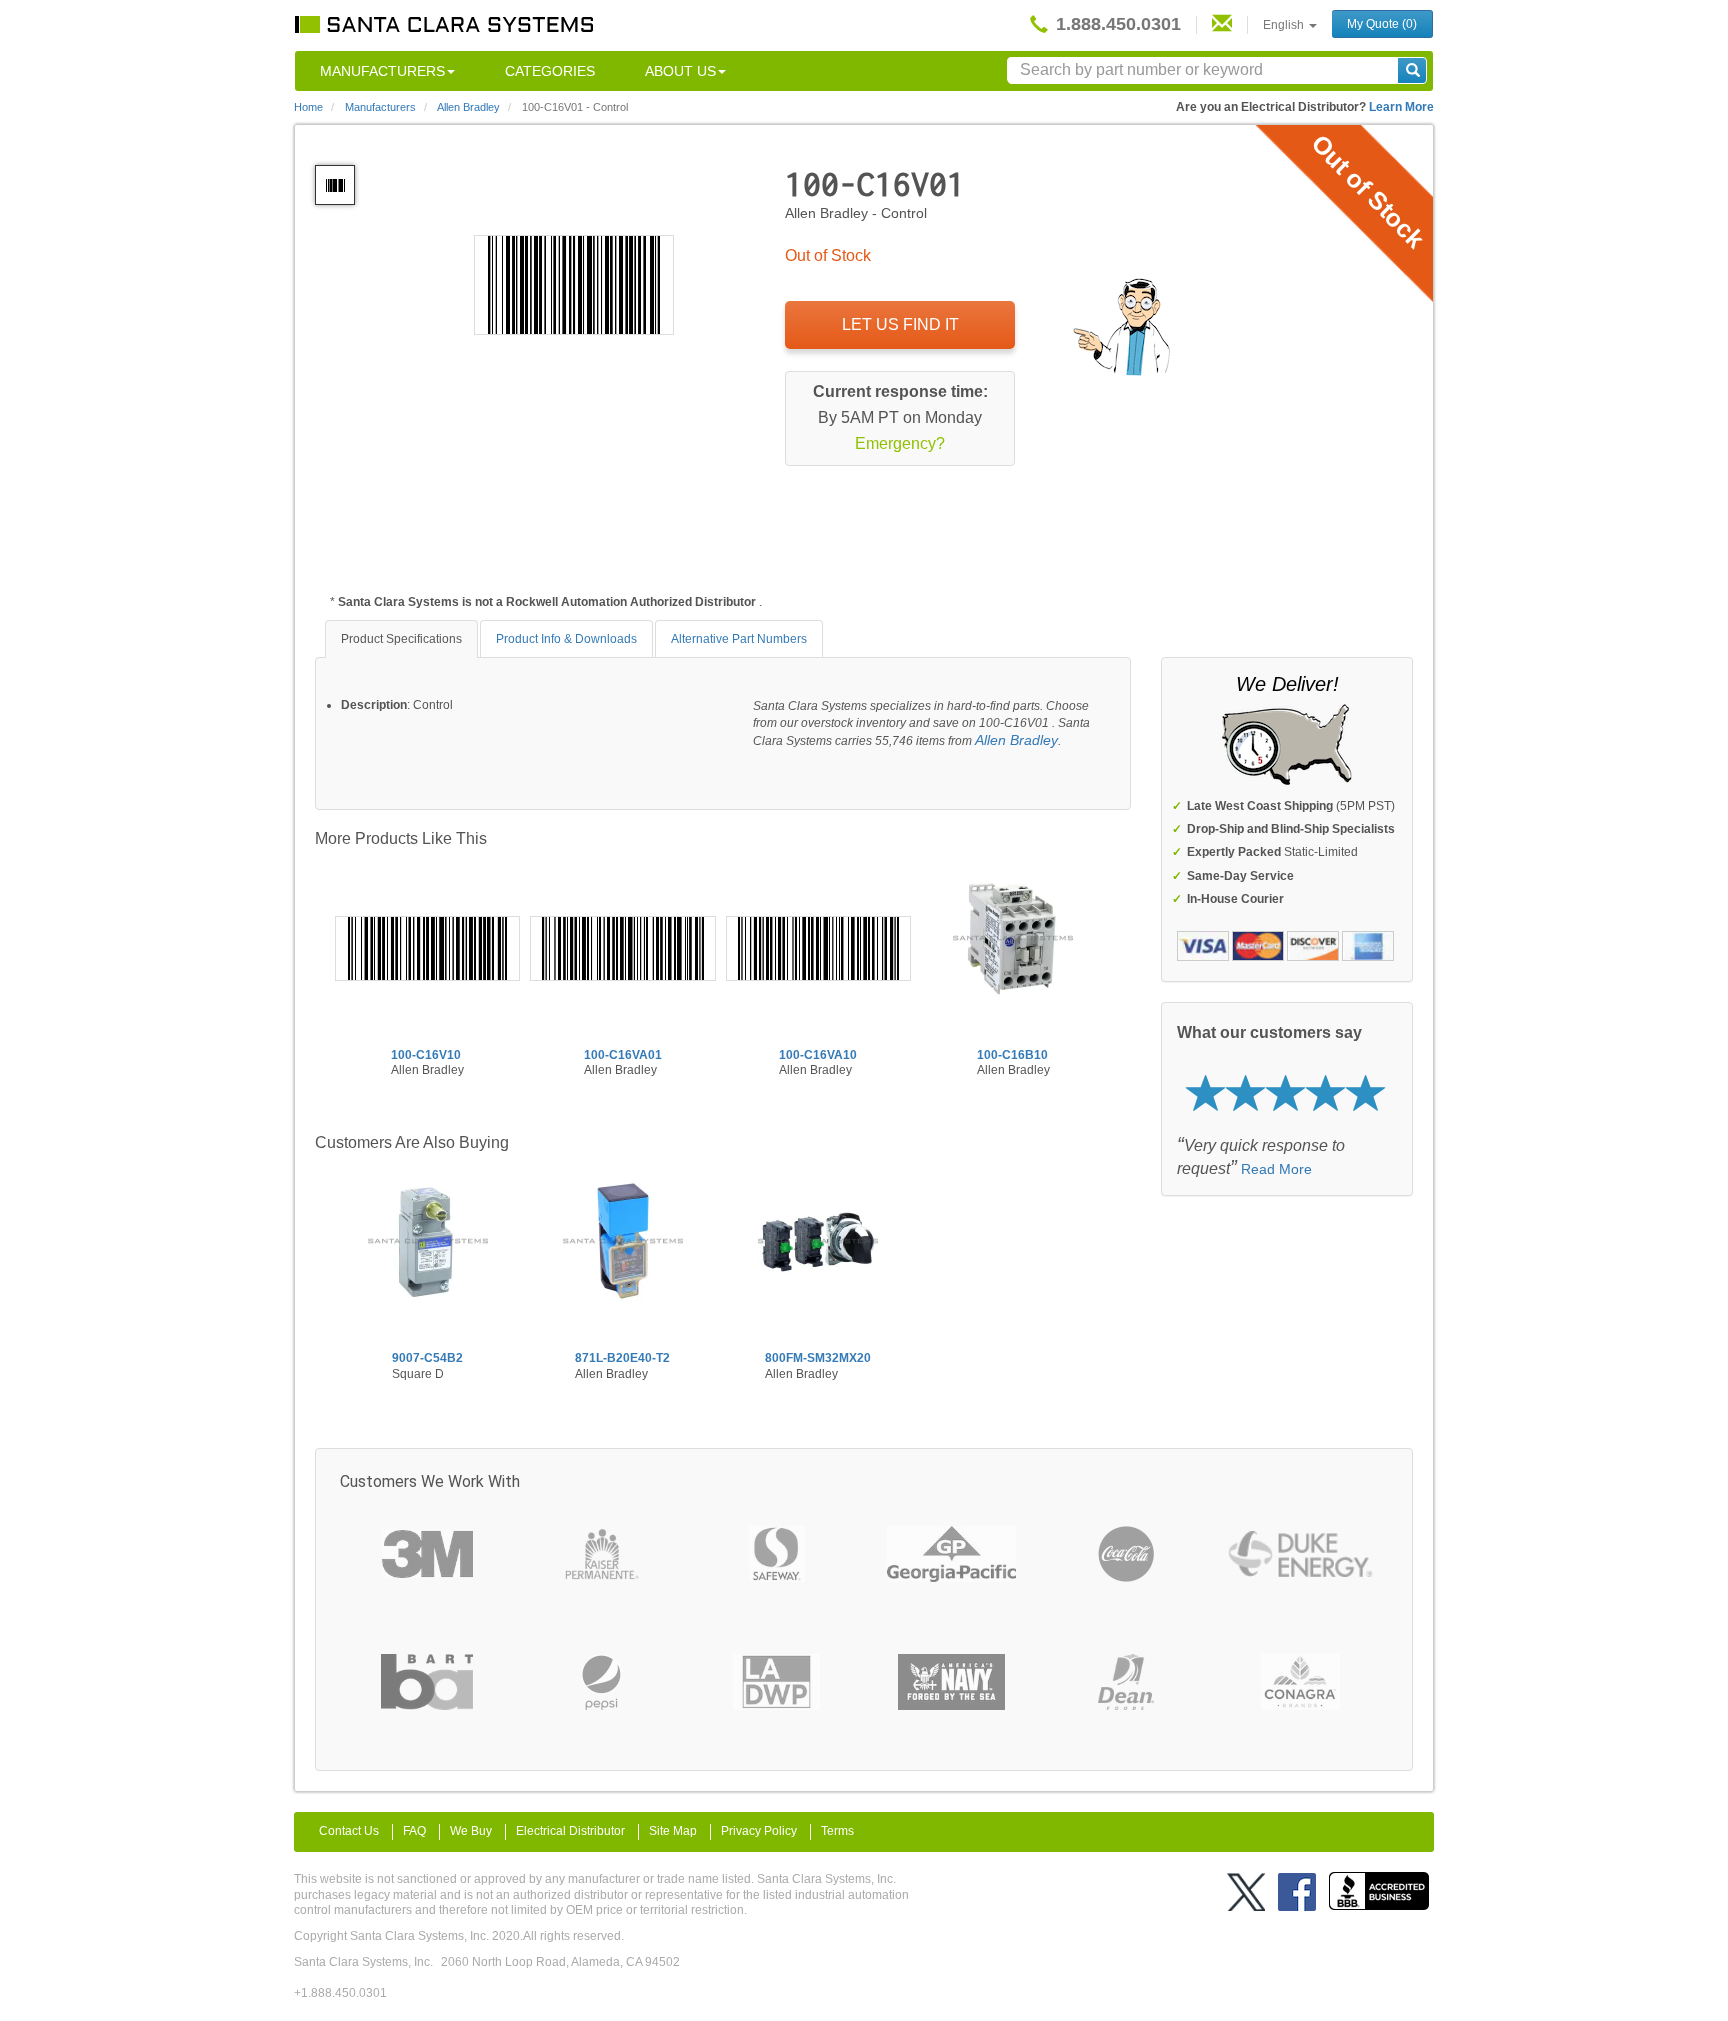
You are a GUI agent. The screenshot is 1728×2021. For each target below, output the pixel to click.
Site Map (673, 1831)
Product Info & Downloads (566, 639)
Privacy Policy (759, 1831)
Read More (1276, 1169)
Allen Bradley (1016, 740)
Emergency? (900, 443)
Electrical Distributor (570, 1831)
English (1285, 25)
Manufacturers (382, 71)
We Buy (471, 1831)
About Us (680, 71)
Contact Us (349, 1831)
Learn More (1401, 107)
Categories (550, 71)
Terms (837, 1831)
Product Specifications (401, 639)
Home (308, 107)
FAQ (414, 1831)
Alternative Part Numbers (739, 639)
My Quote (1382, 24)
